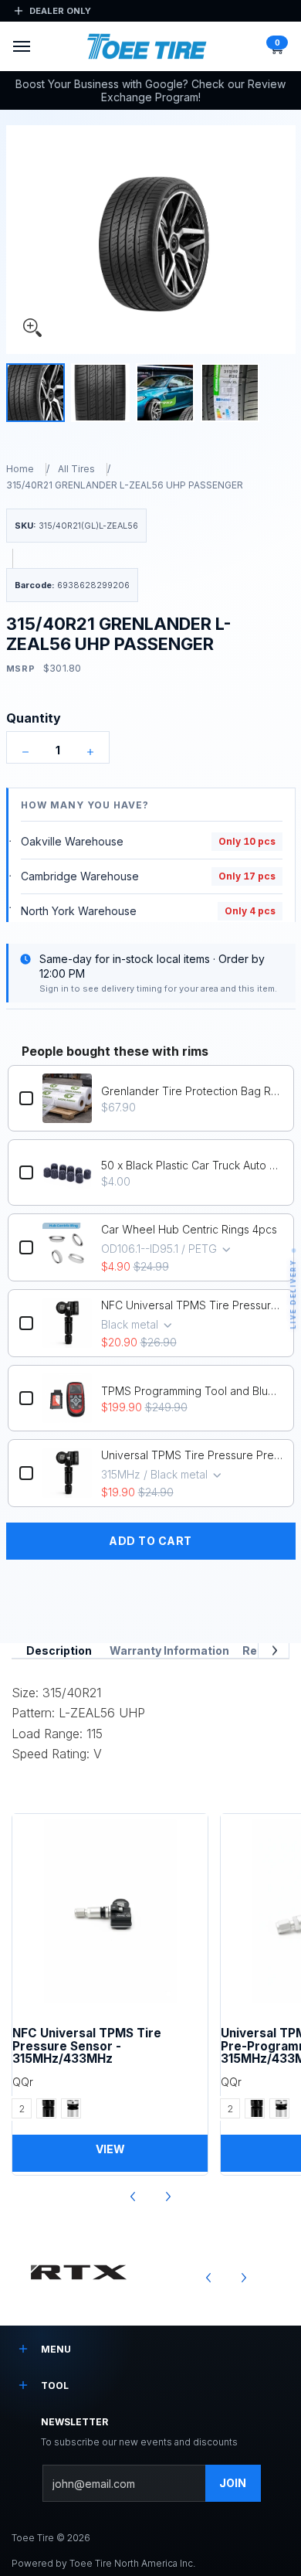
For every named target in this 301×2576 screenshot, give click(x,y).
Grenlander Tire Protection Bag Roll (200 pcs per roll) (192, 1091)
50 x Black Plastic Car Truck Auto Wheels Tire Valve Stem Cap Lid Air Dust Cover (192, 1165)
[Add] (90, 752)
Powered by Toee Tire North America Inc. (103, 2563)
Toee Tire (33, 2538)
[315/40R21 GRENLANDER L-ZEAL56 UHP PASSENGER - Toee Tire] (36, 393)
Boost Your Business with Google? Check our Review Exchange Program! (150, 91)
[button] (276, 46)
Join (233, 2483)
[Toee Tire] (147, 47)
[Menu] (21, 46)
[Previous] (134, 2197)
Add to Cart (150, 1541)
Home (20, 469)
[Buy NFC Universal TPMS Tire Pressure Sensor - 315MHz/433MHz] (110, 1912)
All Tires (76, 469)
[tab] (59, 1651)
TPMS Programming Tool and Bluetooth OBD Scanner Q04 (192, 1391)
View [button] (110, 2149)
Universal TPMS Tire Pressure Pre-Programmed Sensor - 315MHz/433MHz (192, 1455)
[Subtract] (25, 752)
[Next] (274, 1650)
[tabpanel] (150, 1719)
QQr (23, 2082)
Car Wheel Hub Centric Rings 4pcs (189, 1229)
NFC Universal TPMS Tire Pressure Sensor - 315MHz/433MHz (192, 1305)
